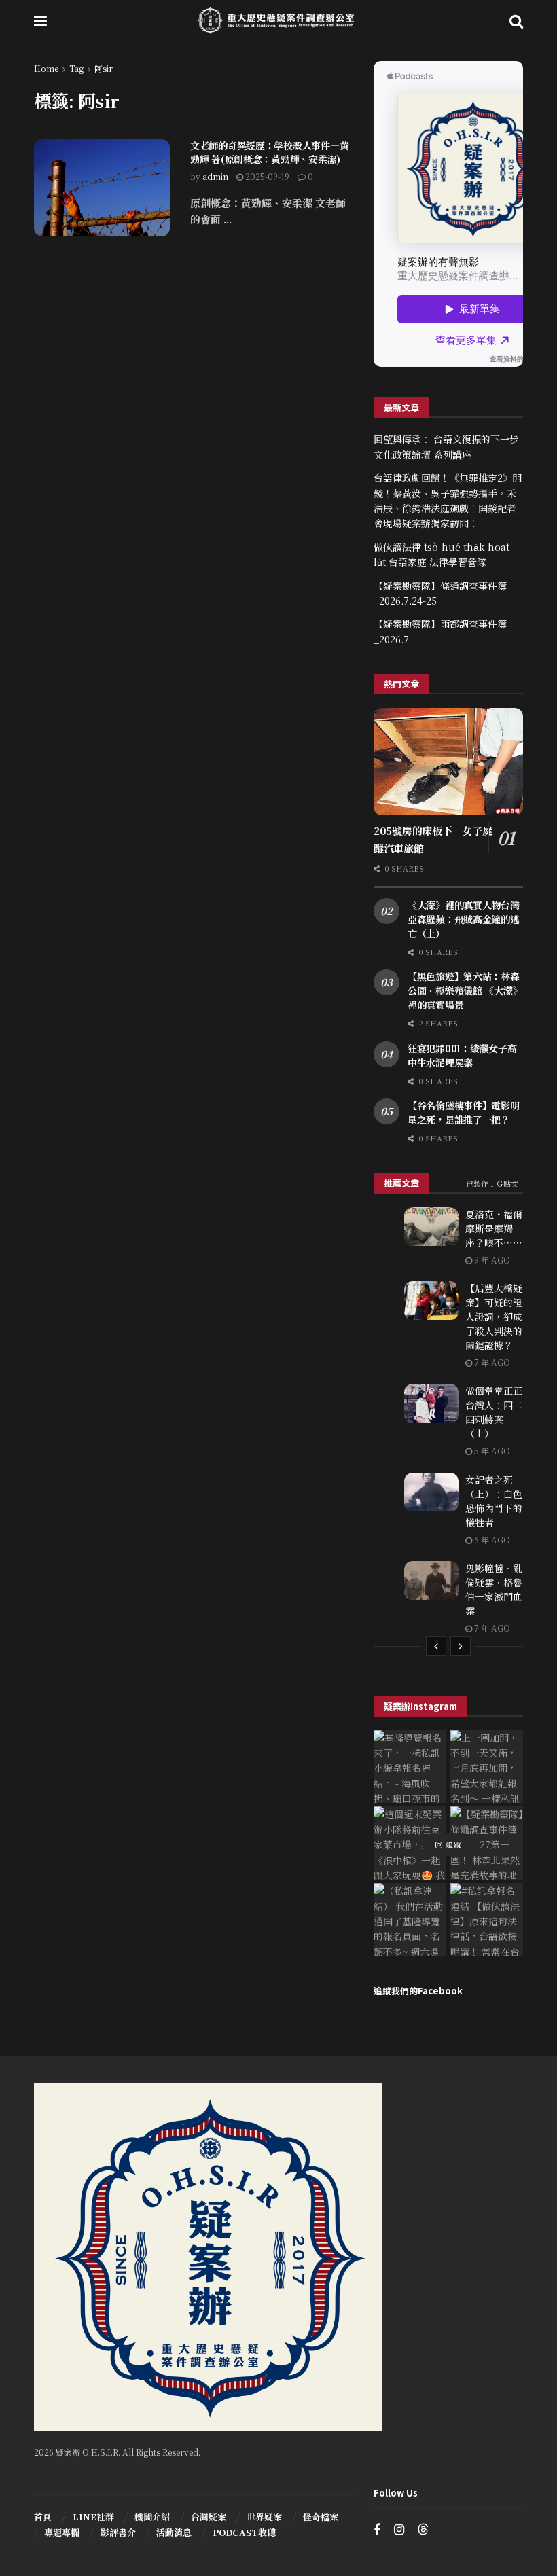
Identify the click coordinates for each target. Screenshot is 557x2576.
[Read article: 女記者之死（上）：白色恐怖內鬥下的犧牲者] (431, 1492)
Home (46, 68)
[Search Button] (516, 20)
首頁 (43, 2517)
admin (215, 176)
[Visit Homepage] (278, 20)
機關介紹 (152, 2517)
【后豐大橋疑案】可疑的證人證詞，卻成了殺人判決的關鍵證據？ (494, 1317)
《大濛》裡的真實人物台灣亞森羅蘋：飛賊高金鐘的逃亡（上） (464, 919)
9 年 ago (491, 1260)
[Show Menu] (40, 20)
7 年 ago (491, 1362)
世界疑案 (264, 2517)
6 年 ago (491, 1540)
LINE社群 (93, 2517)
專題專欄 (62, 2532)
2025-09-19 (266, 176)
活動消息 (174, 2532)
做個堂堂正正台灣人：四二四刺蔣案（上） (494, 1412)
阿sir (104, 68)
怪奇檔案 (321, 2517)
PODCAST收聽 (244, 2532)
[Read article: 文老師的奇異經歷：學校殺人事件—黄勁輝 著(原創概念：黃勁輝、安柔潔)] (102, 188)
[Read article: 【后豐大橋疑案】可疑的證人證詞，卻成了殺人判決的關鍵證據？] (431, 1301)
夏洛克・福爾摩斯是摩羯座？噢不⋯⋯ (494, 1228)
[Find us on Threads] (423, 2529)
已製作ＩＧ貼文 (492, 1183)
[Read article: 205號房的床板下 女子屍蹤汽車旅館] (448, 761)
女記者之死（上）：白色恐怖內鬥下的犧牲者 (494, 1501)
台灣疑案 (209, 2517)
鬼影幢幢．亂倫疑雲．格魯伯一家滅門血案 (494, 1589)
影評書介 (118, 2532)
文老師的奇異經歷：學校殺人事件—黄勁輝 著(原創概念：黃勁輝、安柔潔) (269, 152)
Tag (76, 68)
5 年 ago (491, 1451)
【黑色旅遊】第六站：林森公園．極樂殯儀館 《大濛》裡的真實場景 (465, 990)
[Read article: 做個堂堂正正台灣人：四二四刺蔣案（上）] (431, 1403)
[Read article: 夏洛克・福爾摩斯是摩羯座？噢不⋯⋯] (431, 1227)
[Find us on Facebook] (377, 2530)
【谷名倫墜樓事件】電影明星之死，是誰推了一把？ (464, 1112)
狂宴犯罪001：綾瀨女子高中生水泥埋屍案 (462, 1055)
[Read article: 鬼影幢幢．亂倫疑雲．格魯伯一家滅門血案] (431, 1580)
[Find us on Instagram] (399, 2530)
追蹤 (452, 1844)
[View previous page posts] (436, 1646)
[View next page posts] (461, 1646)
